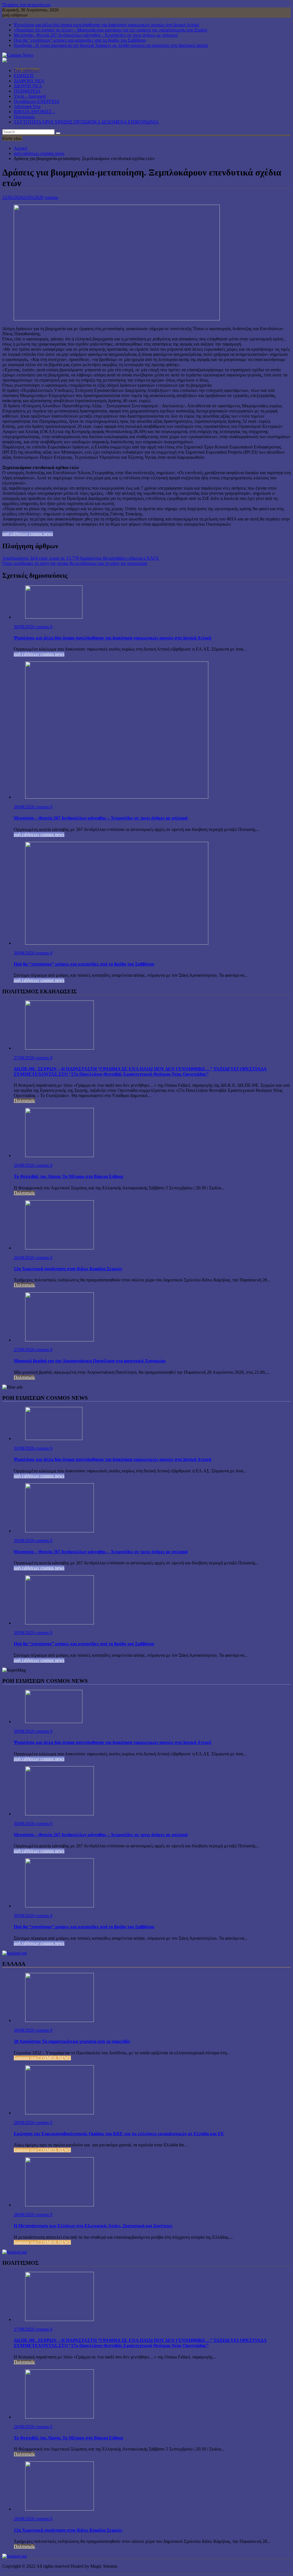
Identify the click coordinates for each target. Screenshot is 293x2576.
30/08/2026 (25, 627)
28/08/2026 (25, 2123)
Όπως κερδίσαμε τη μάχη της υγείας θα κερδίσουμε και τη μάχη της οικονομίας (75, 563)
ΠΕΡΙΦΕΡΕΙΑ (27, 91)
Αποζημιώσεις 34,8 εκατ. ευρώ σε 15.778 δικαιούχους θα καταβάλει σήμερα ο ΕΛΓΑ (81, 558)
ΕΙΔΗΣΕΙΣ (24, 76)
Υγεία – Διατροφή (30, 96)
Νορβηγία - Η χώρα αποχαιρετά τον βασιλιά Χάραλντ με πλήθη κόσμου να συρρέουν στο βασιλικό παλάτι (111, 45)
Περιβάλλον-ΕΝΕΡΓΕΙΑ (37, 101)
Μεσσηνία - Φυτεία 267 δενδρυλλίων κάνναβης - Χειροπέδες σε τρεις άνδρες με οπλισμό (96, 35)
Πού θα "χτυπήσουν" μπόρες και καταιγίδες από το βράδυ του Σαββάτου (80, 40)
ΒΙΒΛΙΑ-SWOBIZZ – (34, 112)
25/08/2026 (25, 1350)
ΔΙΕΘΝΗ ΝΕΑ (28, 86)
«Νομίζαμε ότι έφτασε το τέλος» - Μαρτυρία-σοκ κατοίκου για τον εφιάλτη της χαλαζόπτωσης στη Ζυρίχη (110, 30)
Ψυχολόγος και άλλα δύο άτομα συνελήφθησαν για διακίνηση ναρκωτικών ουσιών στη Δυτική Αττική (106, 25)
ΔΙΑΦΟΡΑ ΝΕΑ (29, 81)
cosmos (51, 197)
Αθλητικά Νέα (27, 106)
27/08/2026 (25, 1058)
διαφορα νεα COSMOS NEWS (42, 2058)
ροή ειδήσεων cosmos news (28, 534)
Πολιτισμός (24, 117)
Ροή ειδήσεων (27, 70)
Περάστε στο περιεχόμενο (26, 5)
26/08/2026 (25, 1165)
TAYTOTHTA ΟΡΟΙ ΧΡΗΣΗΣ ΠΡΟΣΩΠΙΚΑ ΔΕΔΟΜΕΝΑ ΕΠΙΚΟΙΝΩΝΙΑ (86, 122)
